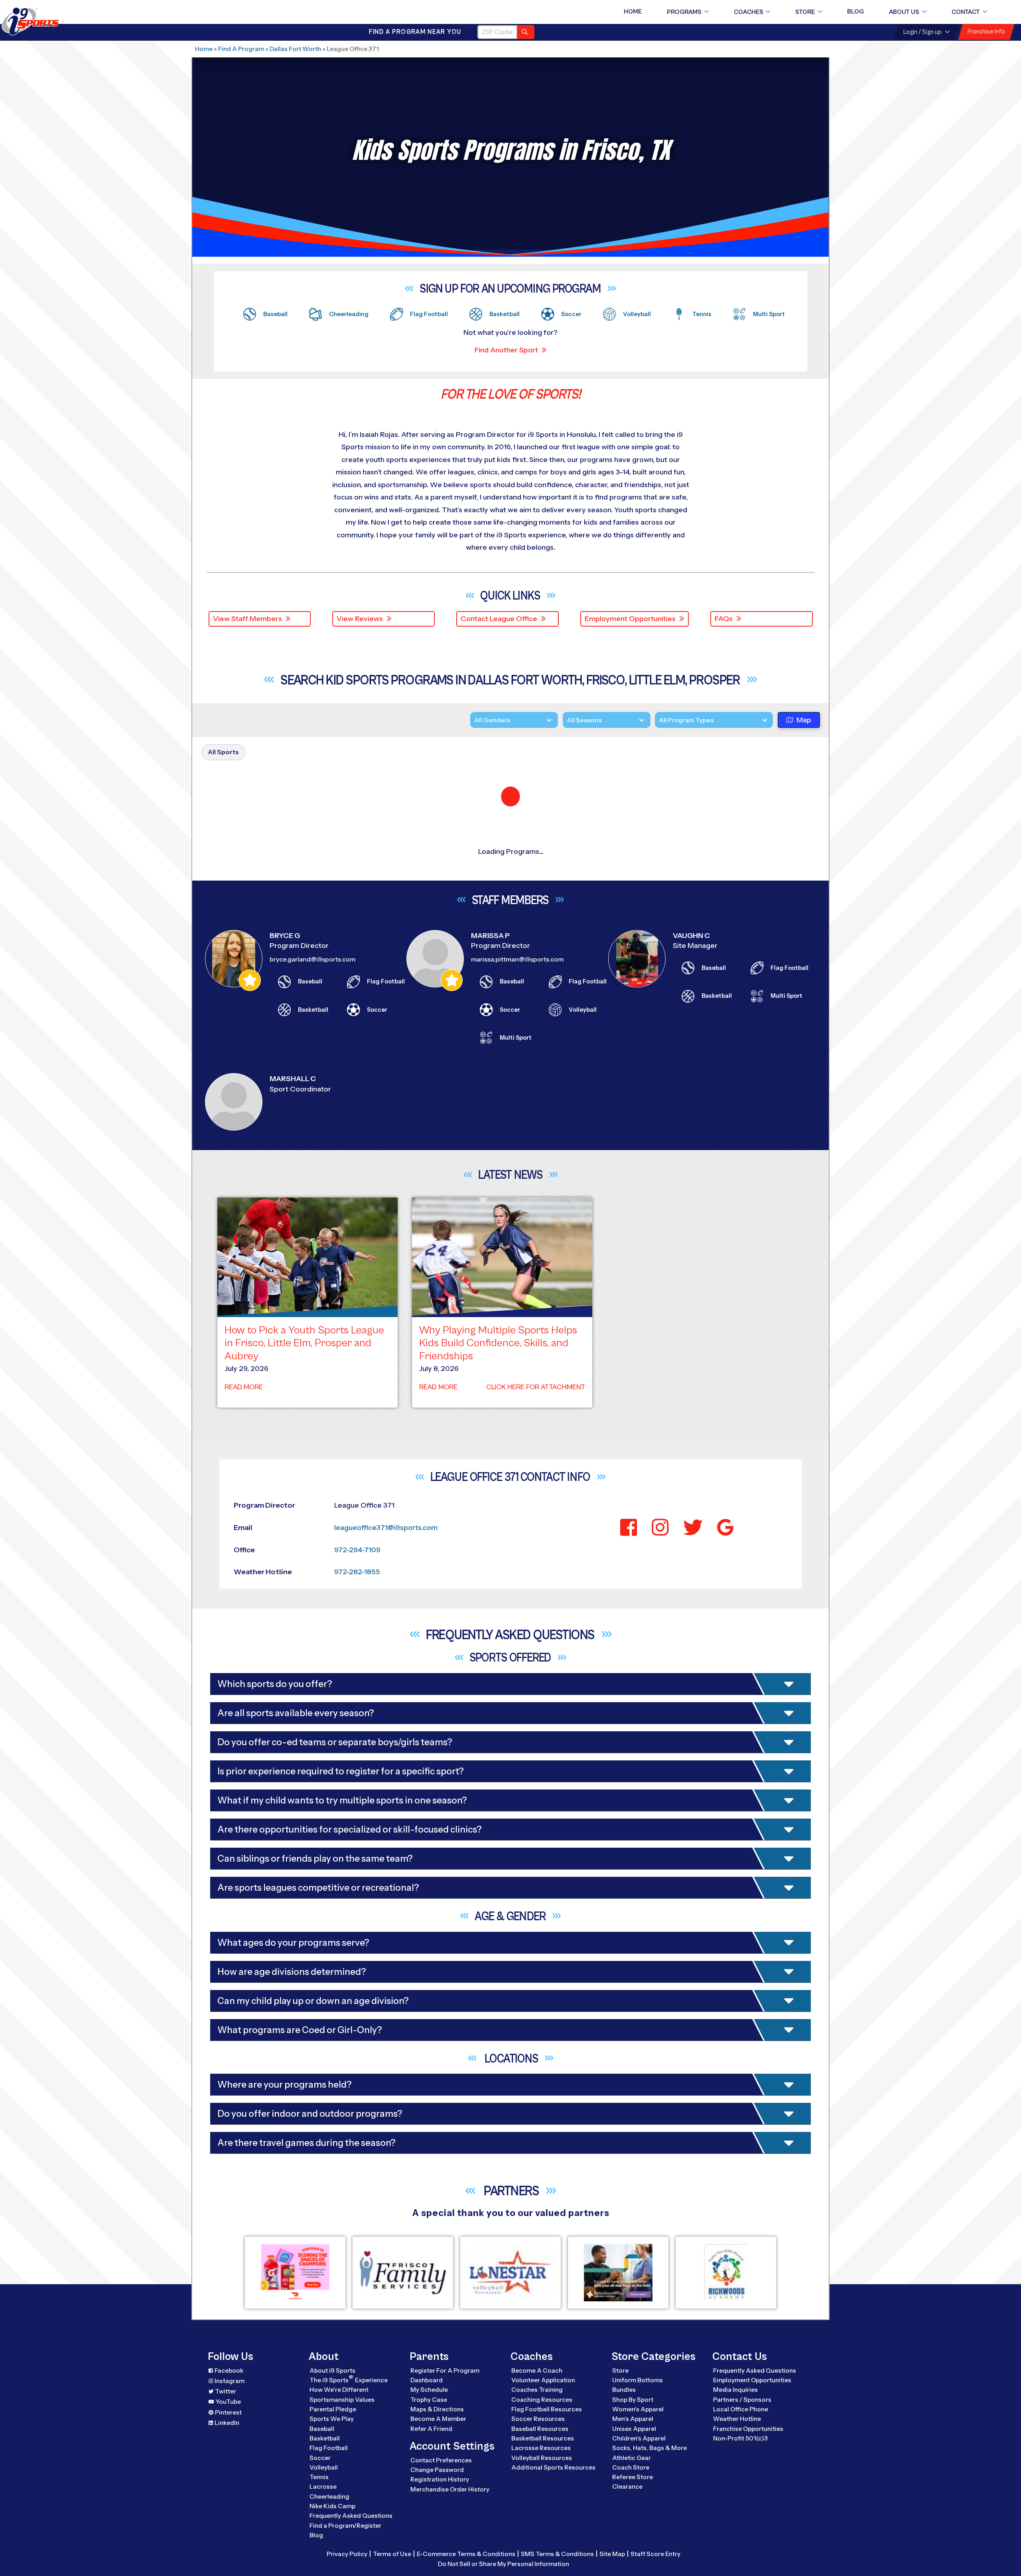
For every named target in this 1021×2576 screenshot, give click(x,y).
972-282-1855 (426, 906)
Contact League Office (499, 619)
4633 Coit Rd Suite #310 (281, 1658)
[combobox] (659, 728)
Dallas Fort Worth (295, 49)
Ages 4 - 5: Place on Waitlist (712, 985)
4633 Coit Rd (262, 1544)
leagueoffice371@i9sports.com (443, 883)
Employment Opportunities (630, 619)
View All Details (683, 1035)
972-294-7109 (418, 895)
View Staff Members (247, 619)
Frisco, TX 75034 (269, 1898)
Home (633, 12)
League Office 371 (333, 906)
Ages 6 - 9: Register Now (704, 1008)
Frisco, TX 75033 (269, 2356)
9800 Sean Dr (264, 1772)
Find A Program (241, 49)
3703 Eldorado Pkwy (275, 2344)
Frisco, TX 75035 (269, 895)
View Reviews (360, 619)
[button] (759, 907)
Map (804, 728)
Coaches (749, 12)
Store (805, 12)
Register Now (703, 1178)
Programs (684, 12)
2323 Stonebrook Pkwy (280, 2230)
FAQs (724, 619)
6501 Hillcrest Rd (269, 883)
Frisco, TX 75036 (269, 2241)
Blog (855, 12)
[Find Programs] (526, 32)
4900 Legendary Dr (273, 1886)
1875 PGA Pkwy (267, 2458)
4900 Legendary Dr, (274, 2001)
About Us (904, 12)
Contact (966, 12)
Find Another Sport (506, 350)
